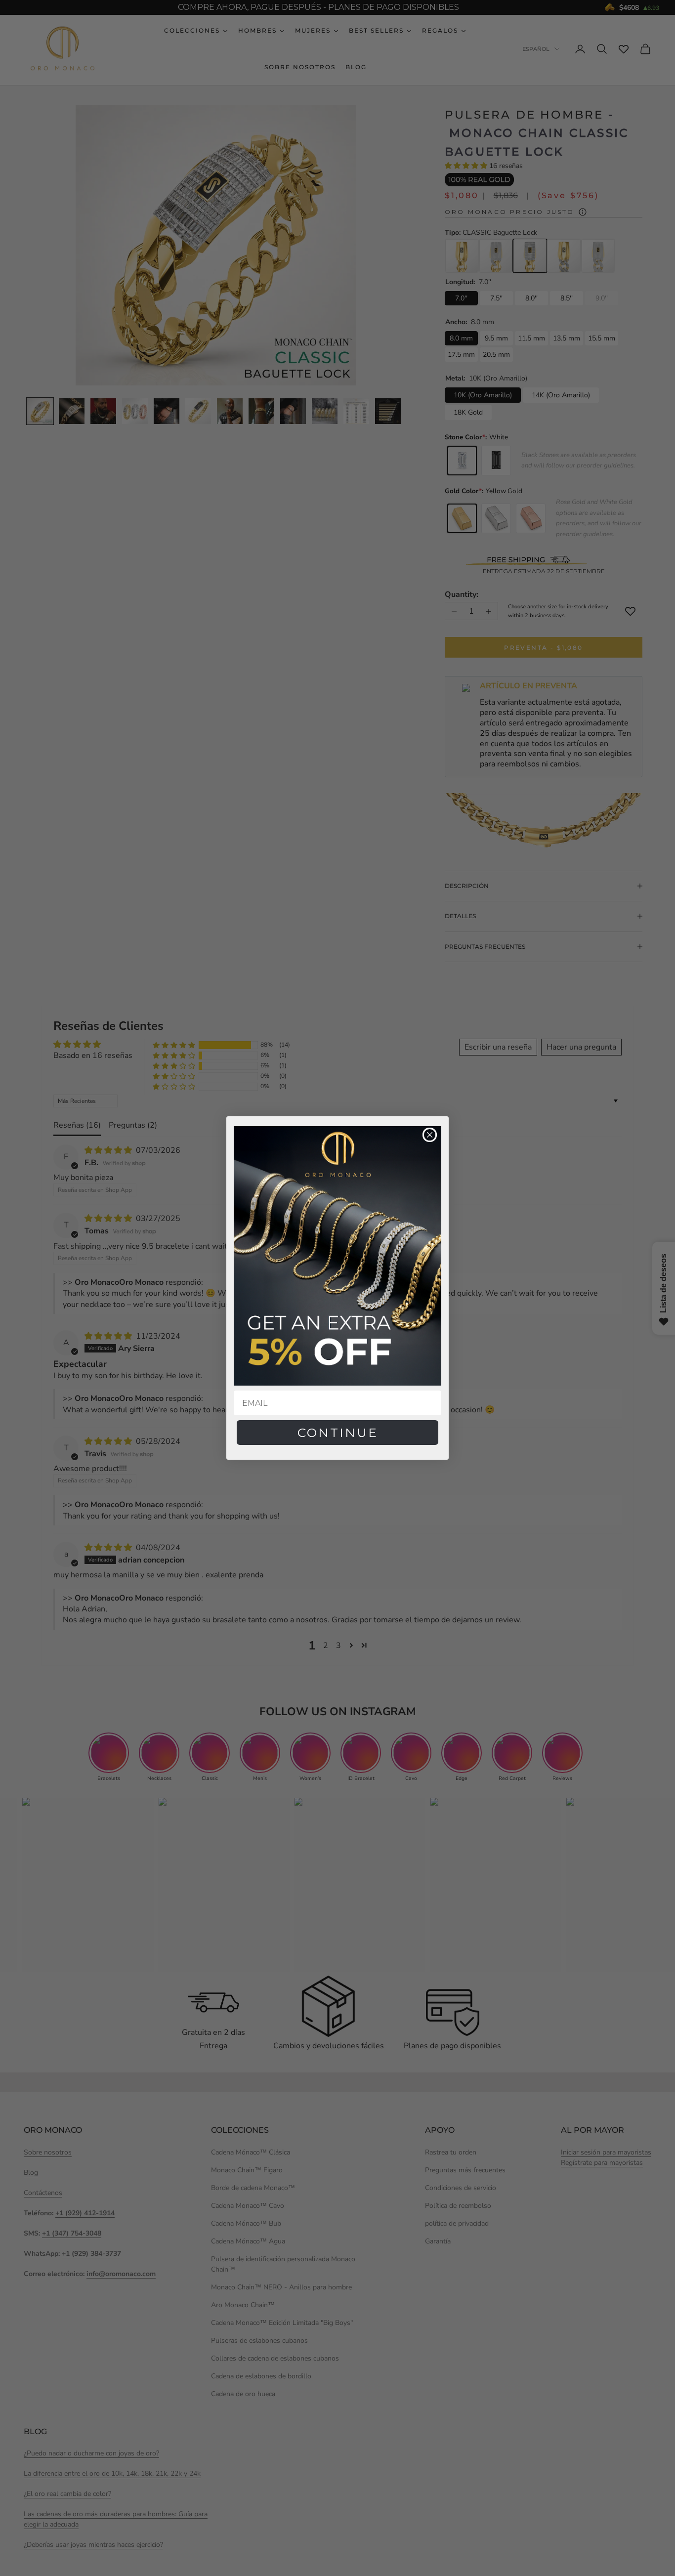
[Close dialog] (430, 1135)
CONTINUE (338, 1433)
